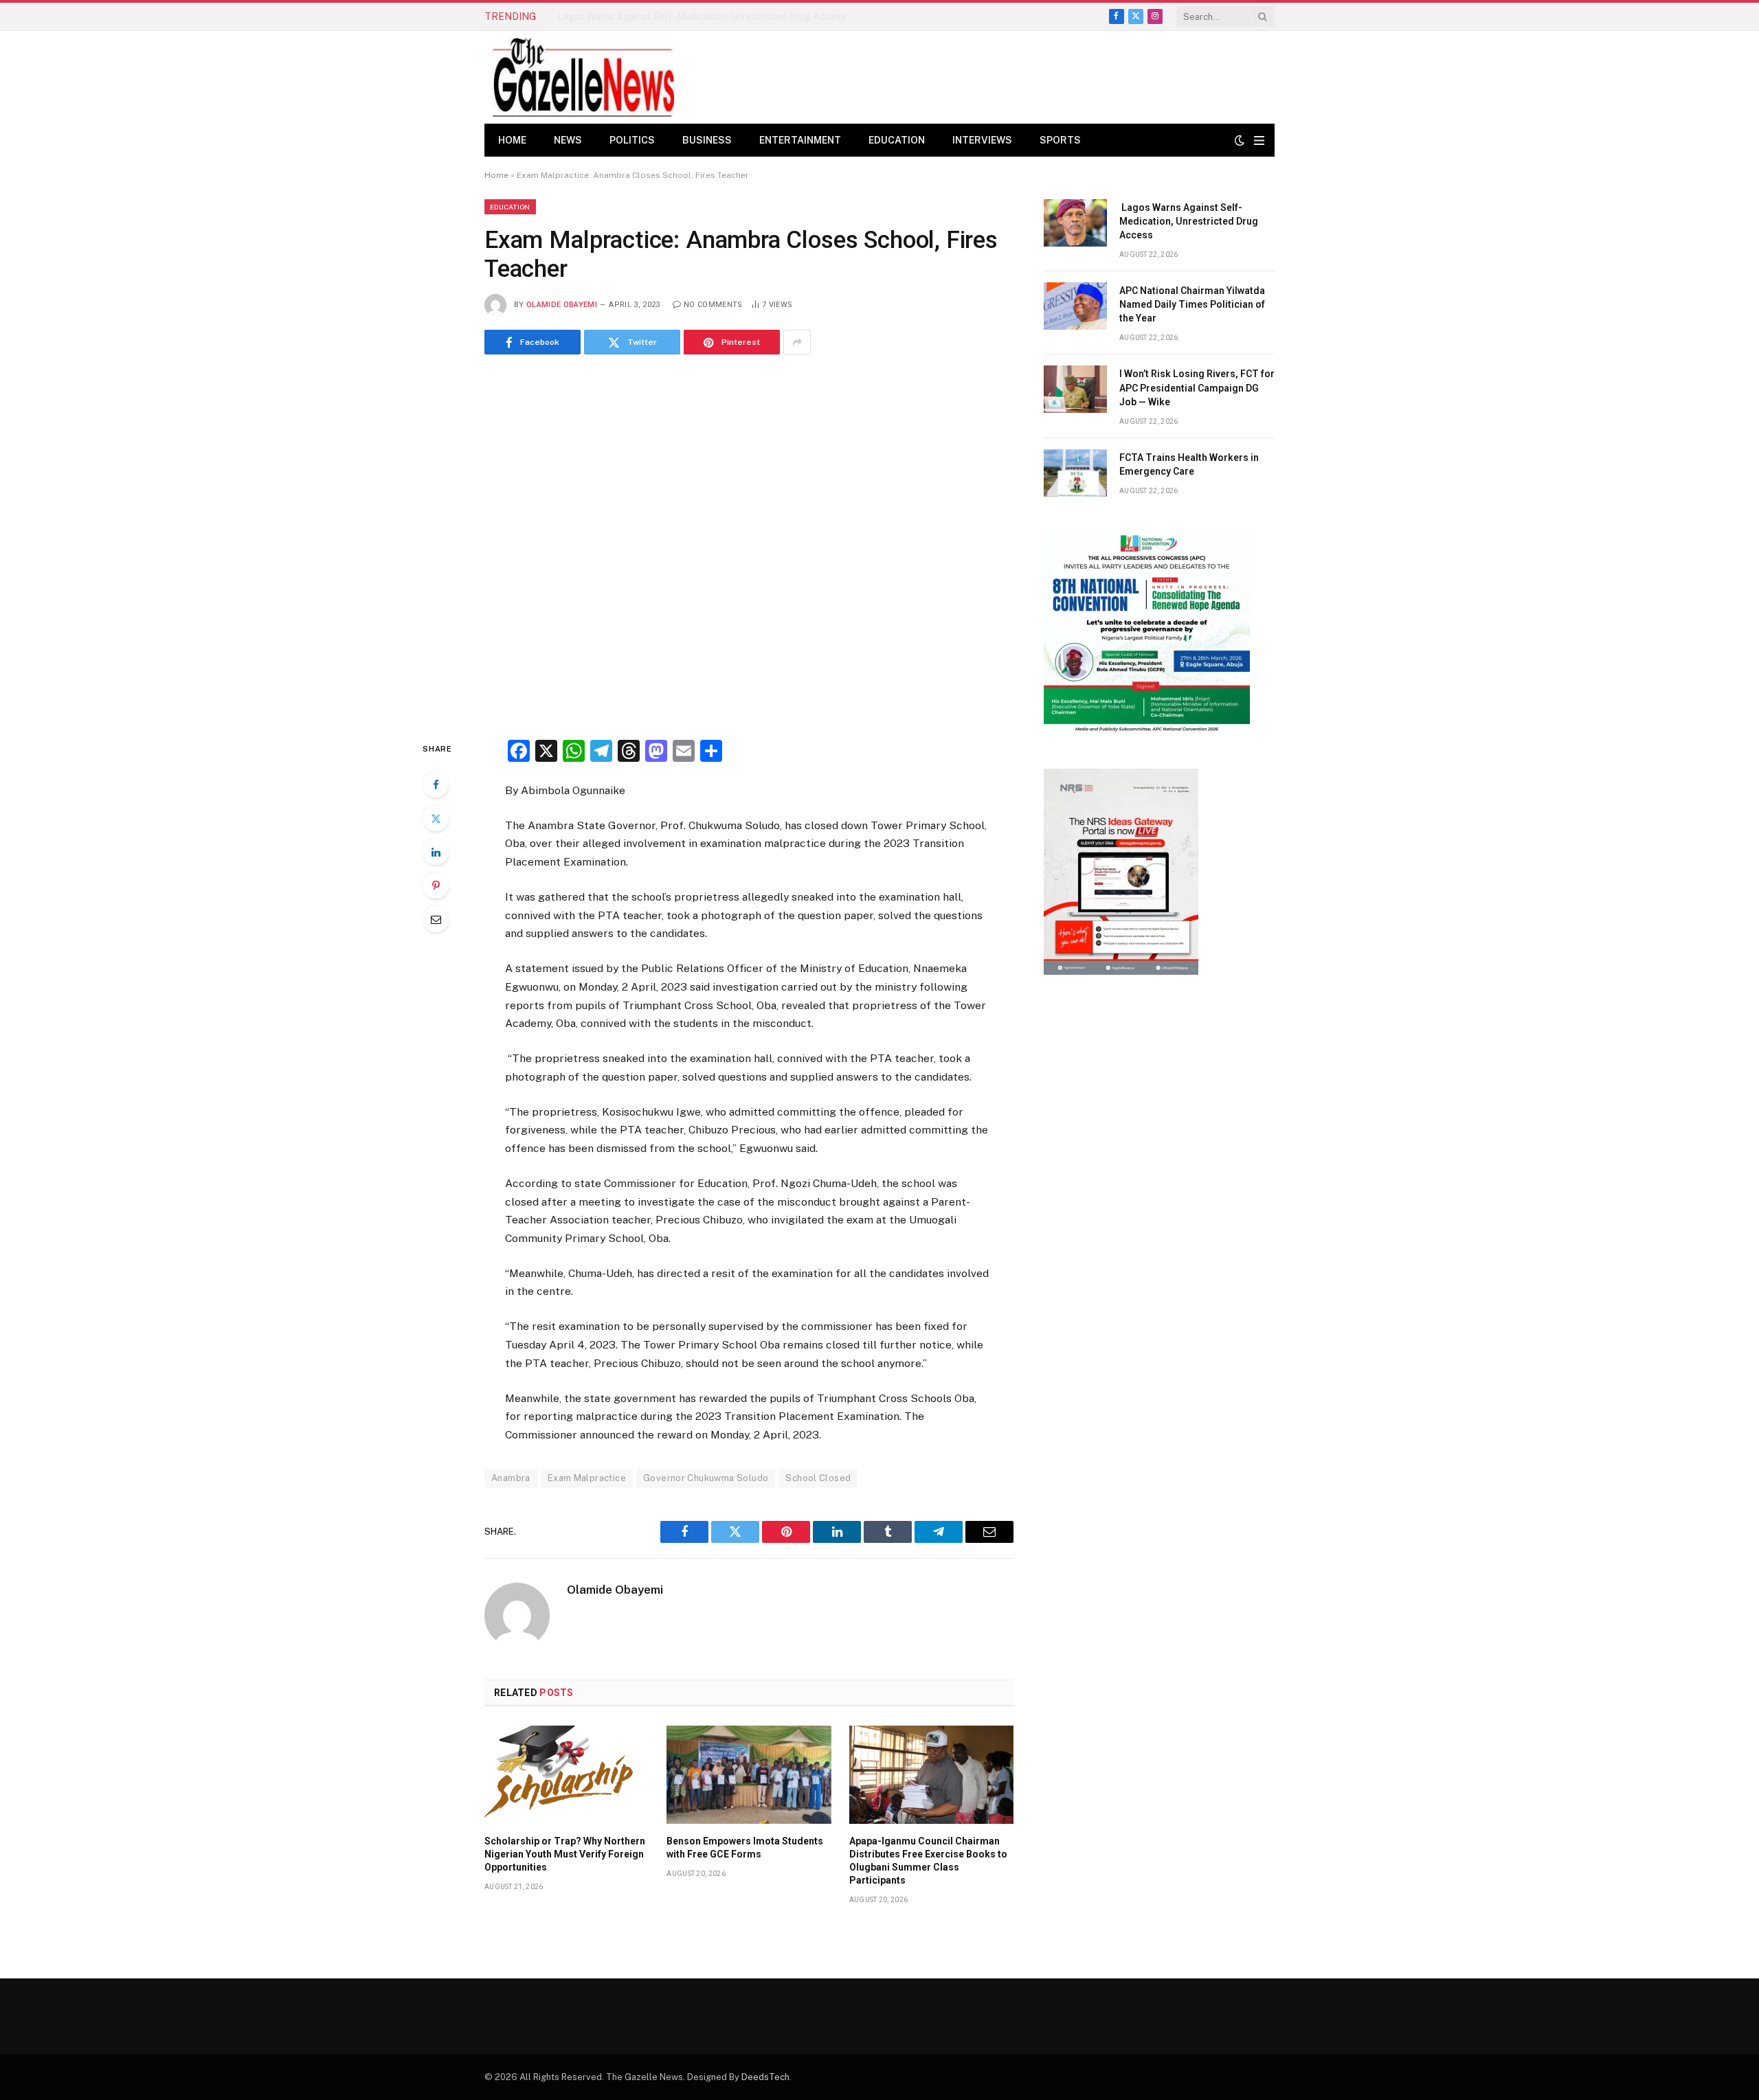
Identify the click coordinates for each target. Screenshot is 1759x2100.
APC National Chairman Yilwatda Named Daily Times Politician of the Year (710, 16)
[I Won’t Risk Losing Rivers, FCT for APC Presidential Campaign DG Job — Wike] (1075, 389)
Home (512, 140)
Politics (632, 140)
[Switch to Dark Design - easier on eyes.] (1240, 140)
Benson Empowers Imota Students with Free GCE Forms (745, 1848)
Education (897, 140)
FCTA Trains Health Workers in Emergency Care (1189, 464)
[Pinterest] (436, 885)
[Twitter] (436, 818)
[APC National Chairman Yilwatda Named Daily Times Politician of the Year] (1075, 306)
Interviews (982, 140)
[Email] (436, 919)
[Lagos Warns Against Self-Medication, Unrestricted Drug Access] (1075, 223)
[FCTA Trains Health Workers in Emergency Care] (1075, 473)
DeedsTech (765, 2077)
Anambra (511, 1478)
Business (707, 140)
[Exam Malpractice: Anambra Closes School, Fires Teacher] (749, 544)
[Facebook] (436, 784)
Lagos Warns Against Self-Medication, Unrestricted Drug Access (1189, 221)
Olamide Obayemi (562, 305)
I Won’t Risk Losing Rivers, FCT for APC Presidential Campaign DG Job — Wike (1197, 387)
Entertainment (800, 140)
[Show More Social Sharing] (797, 342)
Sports (1060, 140)
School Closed (818, 1478)
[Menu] (1259, 140)
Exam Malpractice (587, 1478)
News (568, 140)
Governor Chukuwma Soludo (706, 1478)
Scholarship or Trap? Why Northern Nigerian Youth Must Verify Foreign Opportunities (565, 1854)
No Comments (713, 305)
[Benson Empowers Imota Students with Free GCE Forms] (749, 1774)
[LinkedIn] (436, 852)
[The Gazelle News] (583, 77)
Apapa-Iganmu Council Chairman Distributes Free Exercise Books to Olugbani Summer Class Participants (928, 1861)
